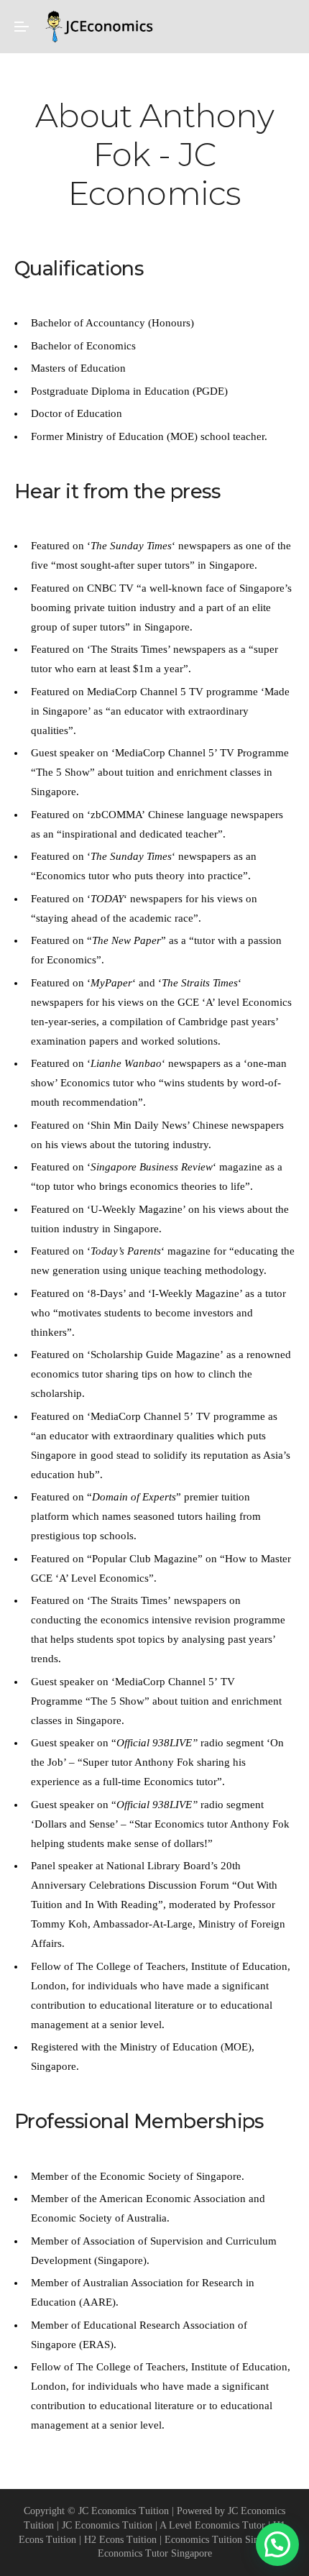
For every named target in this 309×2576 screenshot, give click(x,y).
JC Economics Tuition (107, 2525)
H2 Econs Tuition (120, 2539)
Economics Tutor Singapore (155, 2553)
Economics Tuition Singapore (225, 2539)
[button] (277, 2544)
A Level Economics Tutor (212, 2525)
